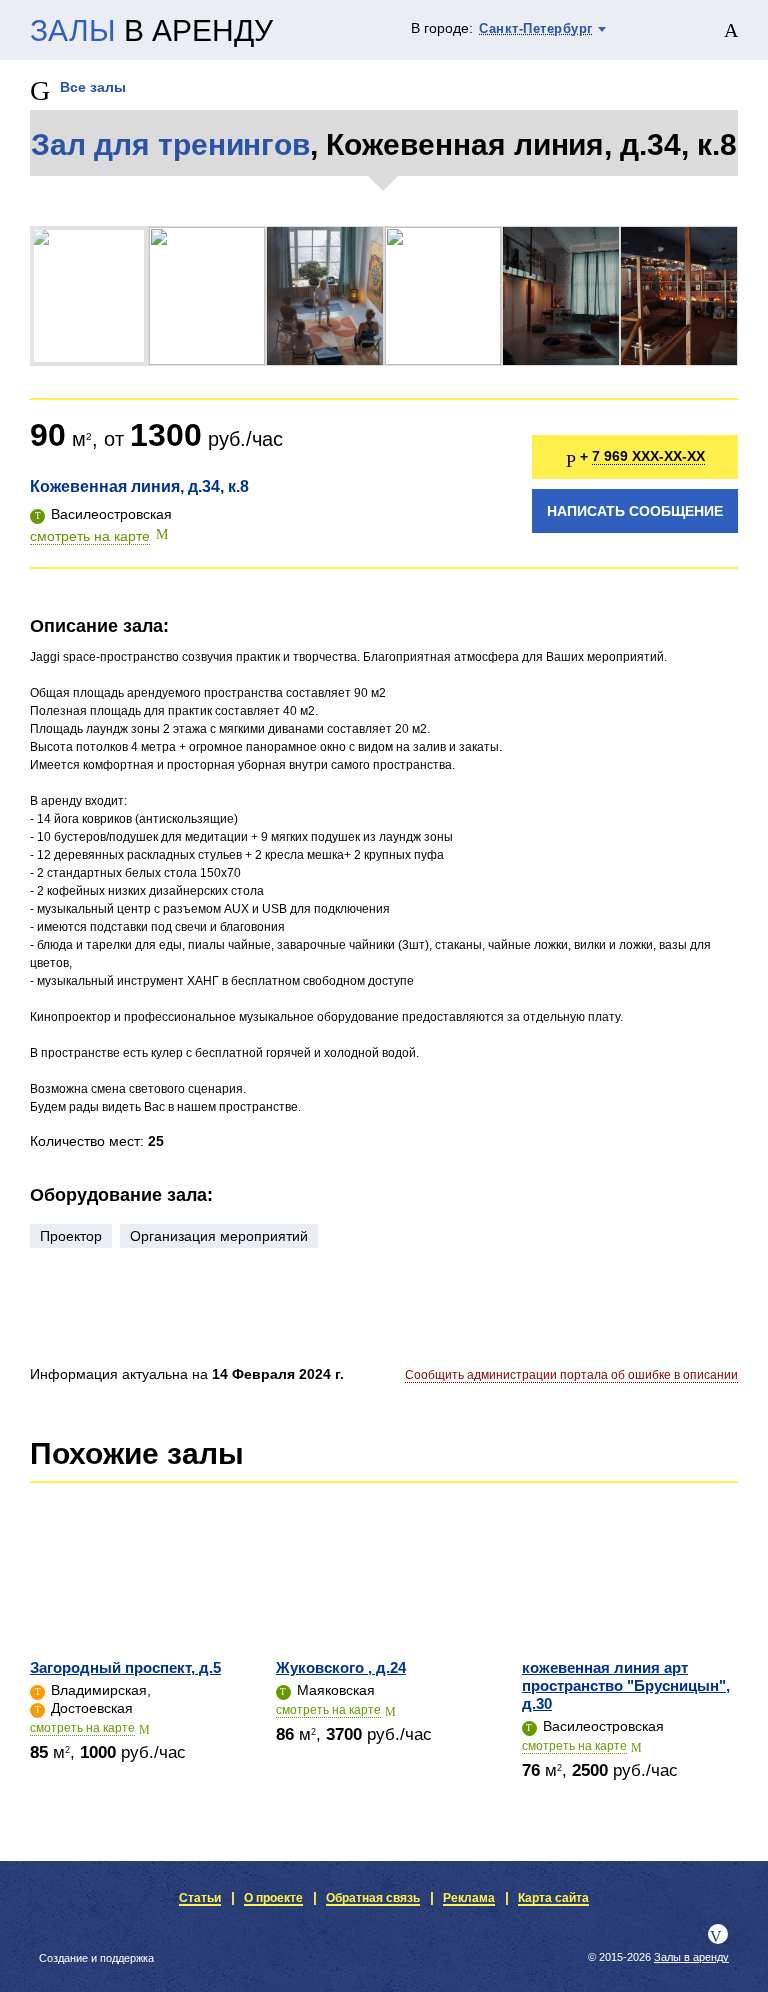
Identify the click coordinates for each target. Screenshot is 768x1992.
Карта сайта (553, 1898)
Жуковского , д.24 (341, 1667)
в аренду (151, 31)
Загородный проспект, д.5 (125, 1667)
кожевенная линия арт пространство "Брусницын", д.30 (626, 1685)
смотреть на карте (90, 536)
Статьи (200, 1898)
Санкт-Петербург (536, 28)
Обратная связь (373, 1898)
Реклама (469, 1898)
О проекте (273, 1898)
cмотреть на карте (82, 1728)
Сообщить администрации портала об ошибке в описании (571, 1375)
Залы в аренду (691, 1957)
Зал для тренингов (170, 144)
